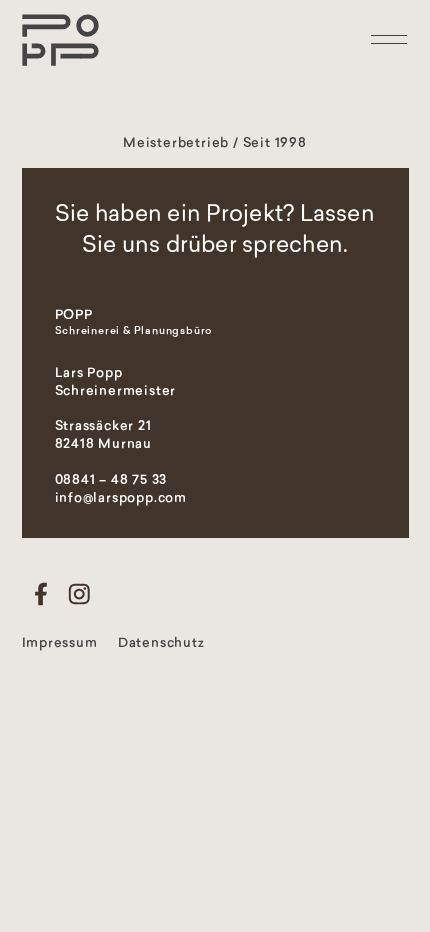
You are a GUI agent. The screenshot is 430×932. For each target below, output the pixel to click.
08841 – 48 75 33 (111, 480)
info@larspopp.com (121, 498)
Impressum (60, 643)
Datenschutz (161, 643)
